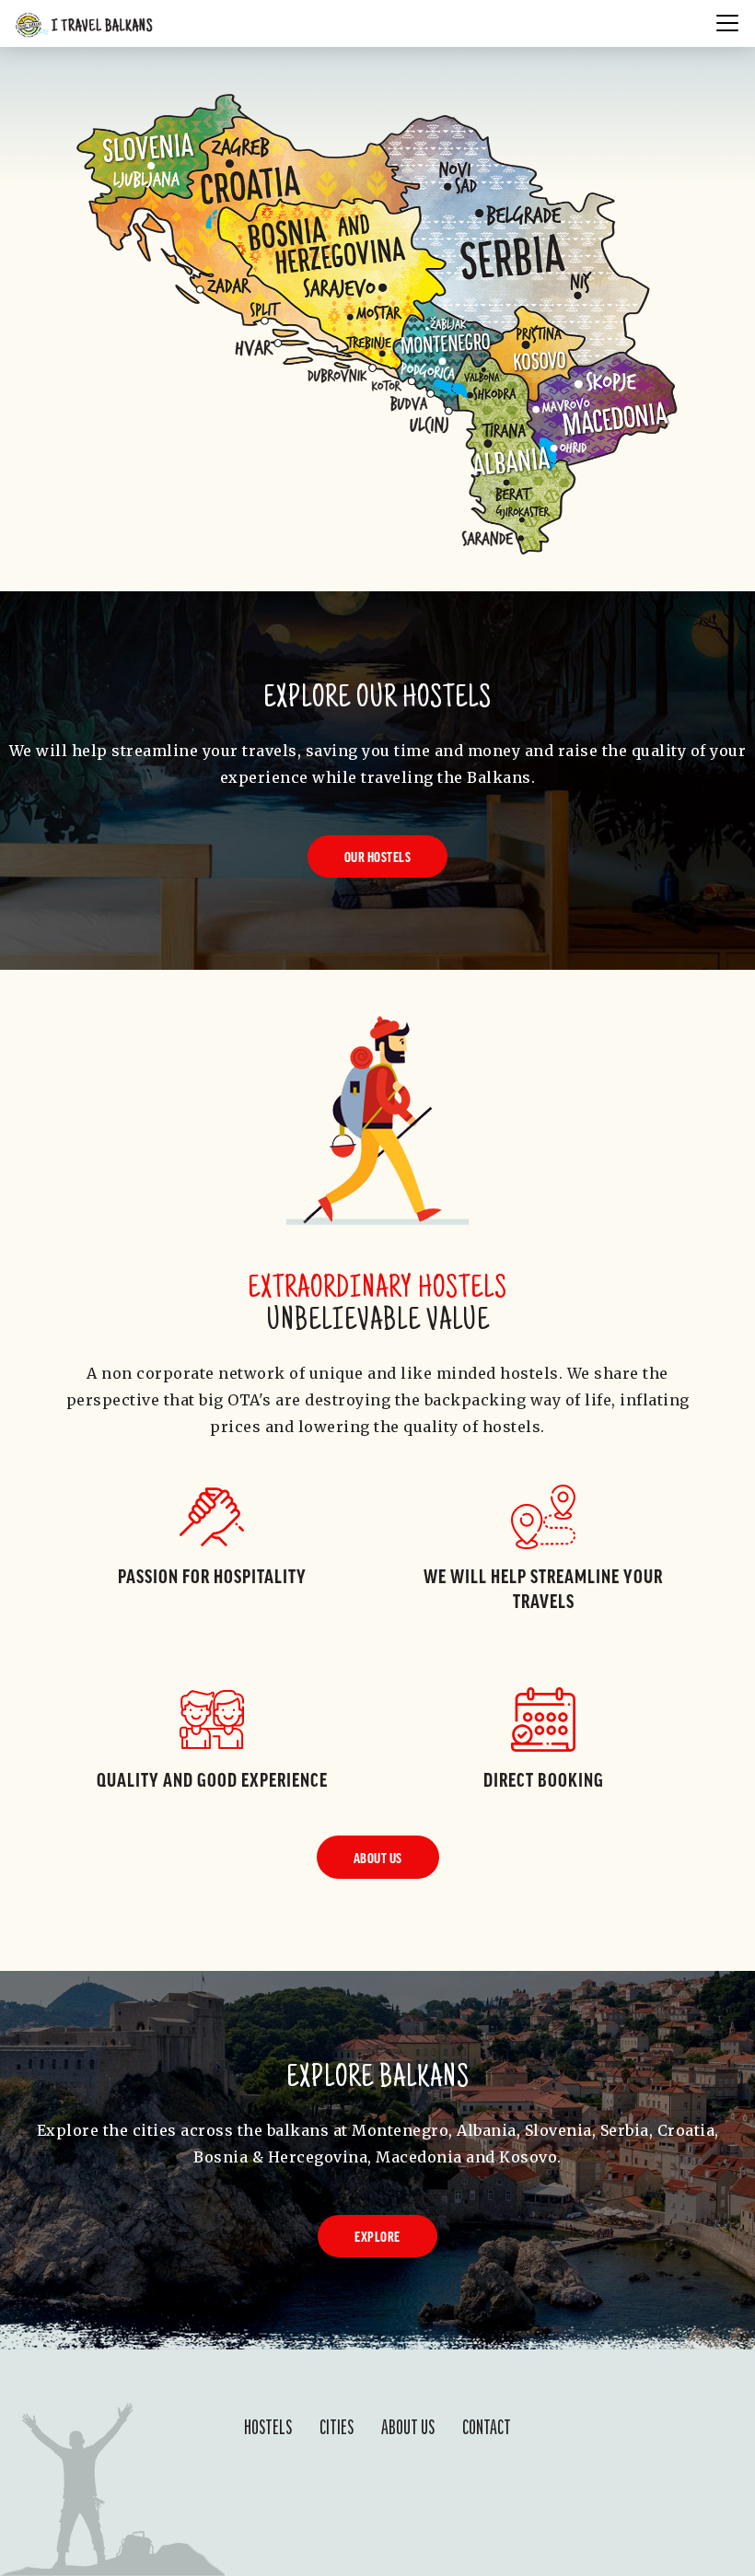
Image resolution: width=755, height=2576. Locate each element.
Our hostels (378, 857)
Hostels (268, 2425)
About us (378, 1858)
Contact (487, 2425)
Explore (377, 2236)
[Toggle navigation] (730, 23)
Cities (337, 2425)
